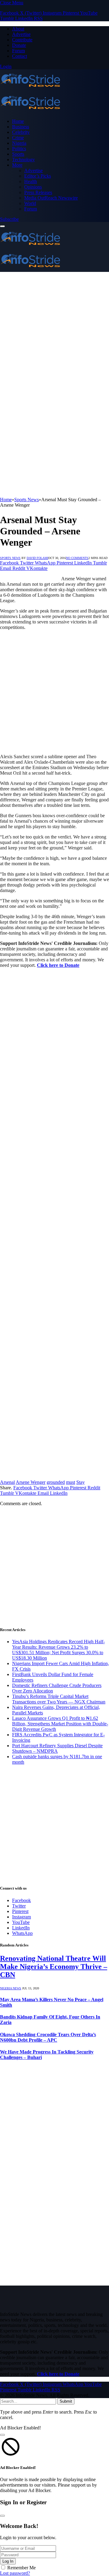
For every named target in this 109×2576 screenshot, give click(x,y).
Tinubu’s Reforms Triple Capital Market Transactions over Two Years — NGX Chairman (59, 1699)
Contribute (22, 40)
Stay (81, 1482)
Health (31, 181)
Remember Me (21, 2568)
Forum (18, 51)
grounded (56, 1482)
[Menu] (2, 226)
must (71, 1482)
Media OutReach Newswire (51, 198)
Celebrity (21, 132)
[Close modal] (2, 2435)
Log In (8, 2561)
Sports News (10, 558)
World (30, 203)
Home (18, 121)
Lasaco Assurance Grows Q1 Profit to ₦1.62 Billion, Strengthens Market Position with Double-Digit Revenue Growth (60, 1724)
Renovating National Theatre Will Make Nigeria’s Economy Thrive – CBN (54, 1967)
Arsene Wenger (31, 1482)
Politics (19, 149)
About (18, 29)
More (17, 165)
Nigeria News (11, 1988)
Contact (20, 56)
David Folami (37, 558)
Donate (19, 45)
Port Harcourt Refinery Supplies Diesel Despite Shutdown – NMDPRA (57, 1748)
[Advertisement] (54, 330)
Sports (18, 154)
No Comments (77, 558)
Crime (18, 138)
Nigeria (19, 143)
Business (21, 127)
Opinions (33, 187)
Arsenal (7, 1482)
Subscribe (9, 219)
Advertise (21, 34)
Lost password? (15, 2573)
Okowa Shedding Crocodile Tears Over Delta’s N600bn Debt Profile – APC (48, 2037)
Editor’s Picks (38, 176)
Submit (66, 2401)
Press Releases (38, 192)
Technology (23, 160)
